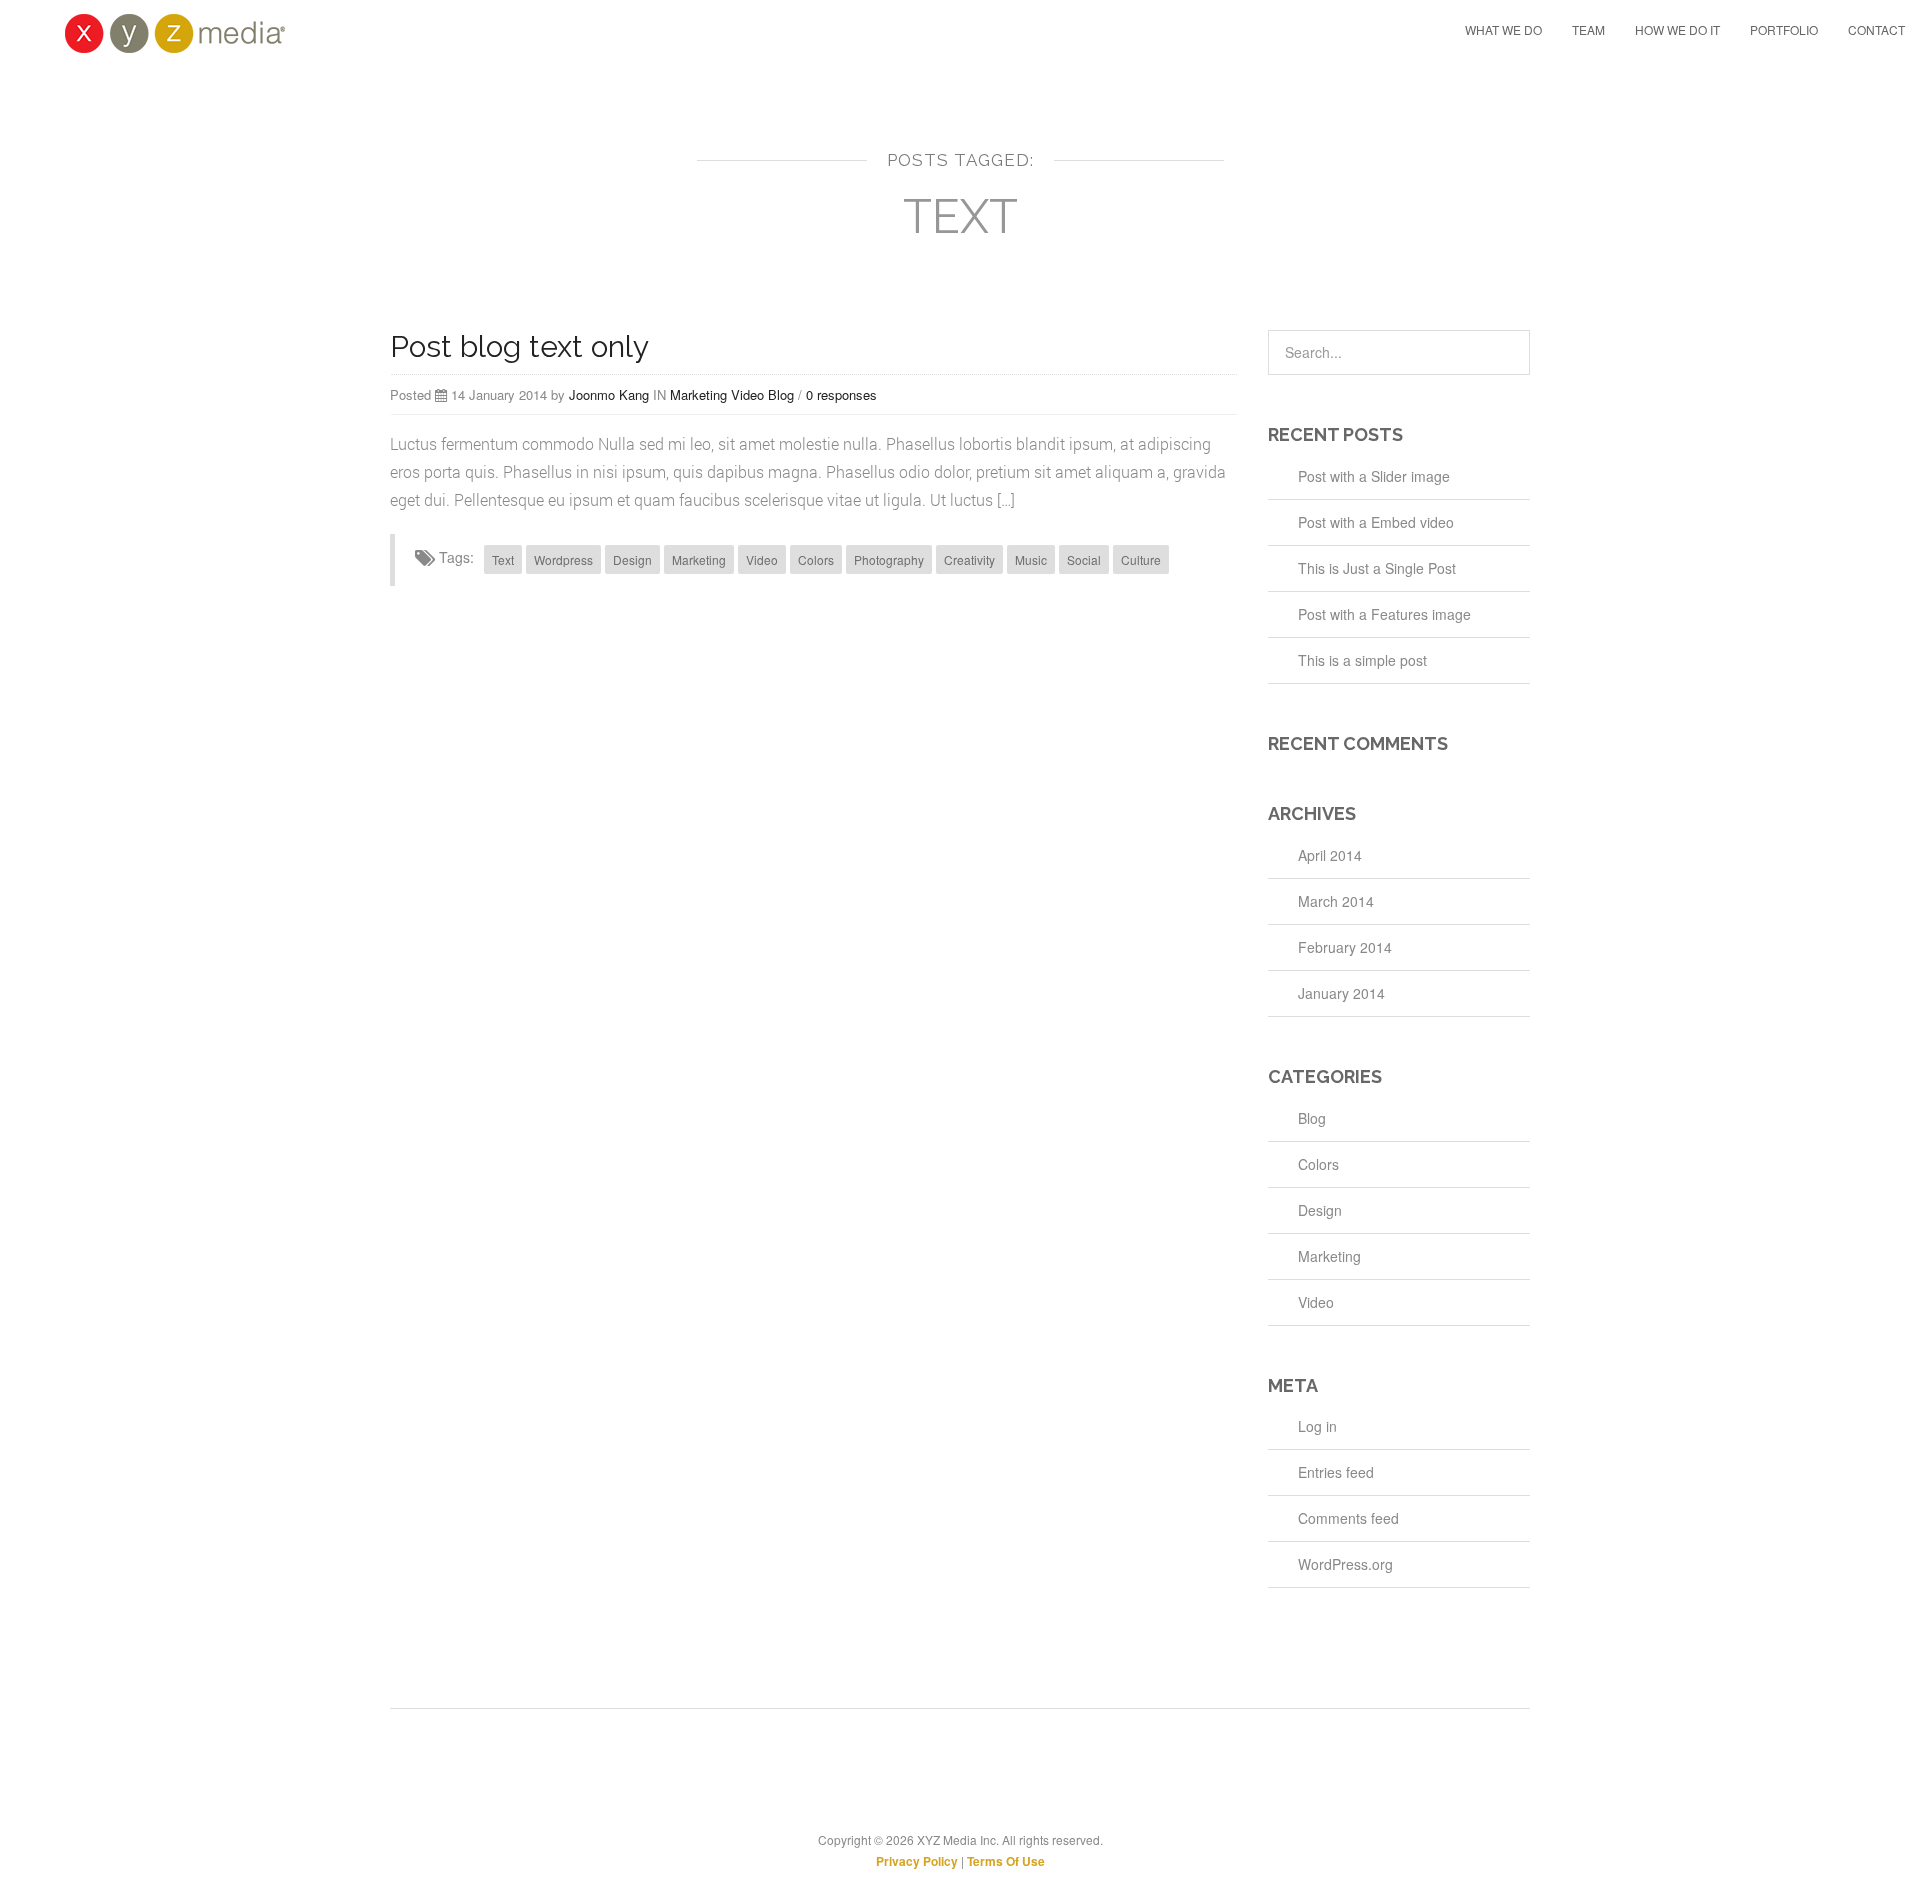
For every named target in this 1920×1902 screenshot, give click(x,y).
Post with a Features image (1384, 614)
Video (747, 394)
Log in (1317, 1426)
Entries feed (1336, 1472)
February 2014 (1345, 947)
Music (1031, 559)
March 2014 (1336, 901)
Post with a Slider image (1374, 476)
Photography (889, 559)
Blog (781, 394)
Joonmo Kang (609, 394)
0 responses (841, 394)
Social (1084, 559)
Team (1588, 29)
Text (503, 559)
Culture (1141, 559)
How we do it (1677, 29)
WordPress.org (1345, 1564)
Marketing (698, 394)
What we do (1503, 29)
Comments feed (1348, 1518)
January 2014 (1341, 993)
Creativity (969, 559)
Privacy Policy (917, 1861)
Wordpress (563, 559)
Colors (816, 559)
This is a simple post (1362, 660)
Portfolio (1784, 29)
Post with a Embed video (1376, 522)
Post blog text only (519, 346)
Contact (1876, 29)
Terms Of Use (1006, 1861)
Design (632, 559)
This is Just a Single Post (1377, 568)
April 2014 (1330, 855)
